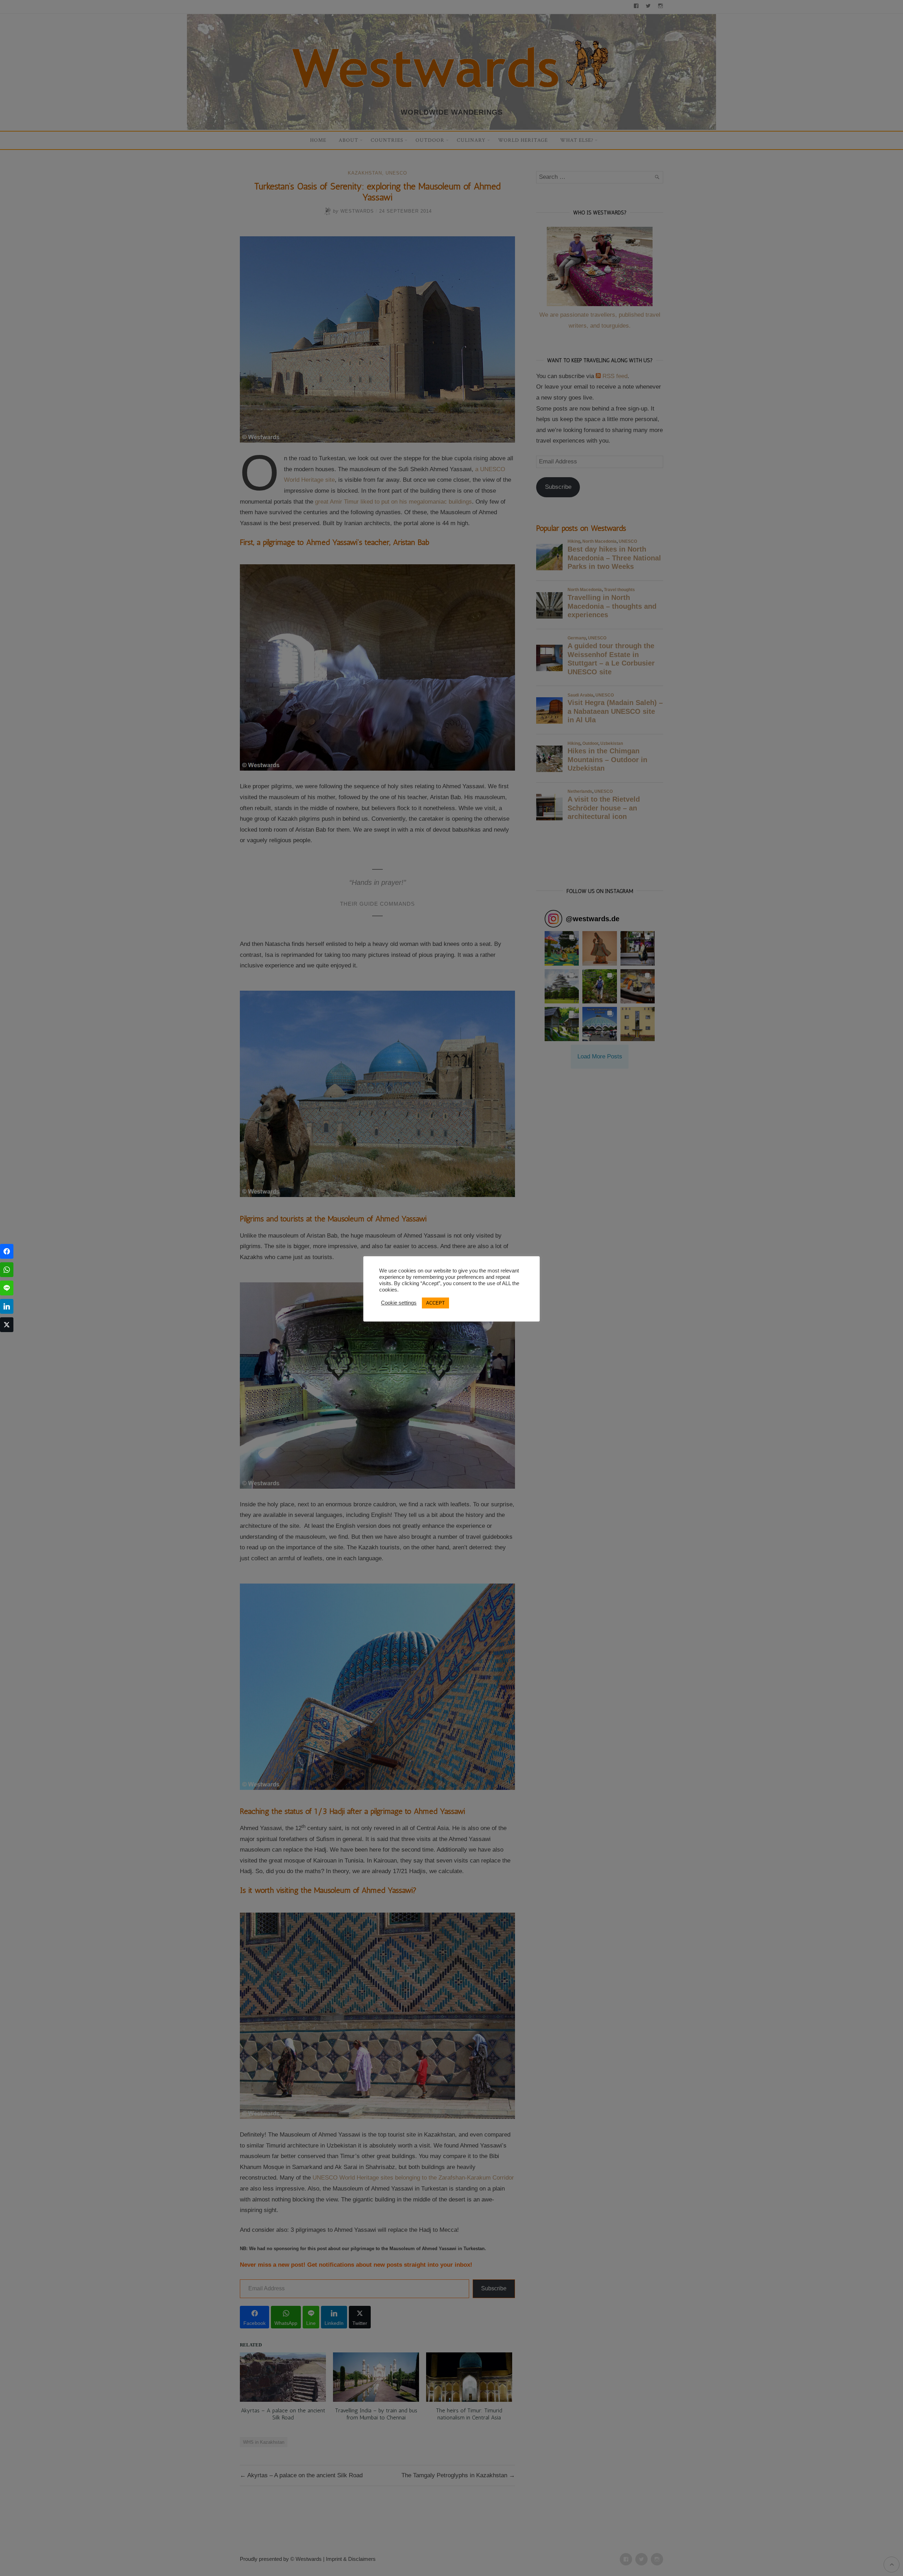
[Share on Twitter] (7, 1325)
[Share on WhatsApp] (7, 1270)
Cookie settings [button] (399, 1303)
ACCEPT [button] (435, 1303)
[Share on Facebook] (7, 1251)
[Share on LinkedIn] (7, 1306)
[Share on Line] (7, 1288)
